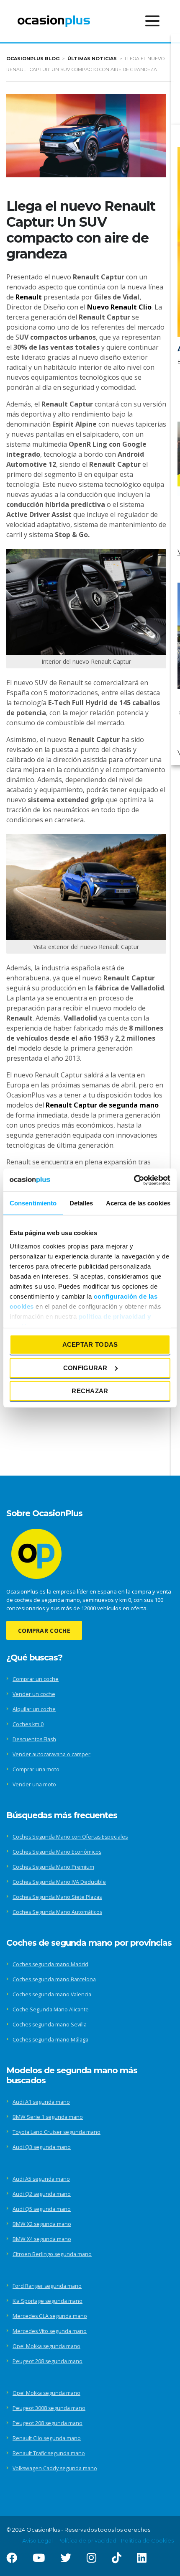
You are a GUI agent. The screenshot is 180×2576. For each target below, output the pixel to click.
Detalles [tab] (81, 1203)
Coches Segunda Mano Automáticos (57, 1912)
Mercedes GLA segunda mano (50, 2316)
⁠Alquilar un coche (34, 1709)
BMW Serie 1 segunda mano (48, 2117)
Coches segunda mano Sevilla (50, 2025)
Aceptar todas (90, 1344)
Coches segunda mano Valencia (52, 1994)
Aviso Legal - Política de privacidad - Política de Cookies (98, 2540)
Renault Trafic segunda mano (49, 2453)
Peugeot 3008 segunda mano (49, 2408)
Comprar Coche (44, 1631)
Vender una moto (34, 1784)
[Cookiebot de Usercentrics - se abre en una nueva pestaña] (134, 1180)
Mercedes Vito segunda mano (50, 2331)
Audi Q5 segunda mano (42, 2209)
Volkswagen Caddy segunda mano (55, 2468)
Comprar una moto (36, 1769)
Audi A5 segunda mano (41, 2179)
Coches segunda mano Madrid (50, 1964)
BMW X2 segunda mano (42, 2224)
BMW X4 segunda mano (42, 2239)
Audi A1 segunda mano (41, 2102)
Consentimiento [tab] (33, 1203)
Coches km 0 (28, 1724)
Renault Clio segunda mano (47, 2438)
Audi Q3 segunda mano (42, 2147)
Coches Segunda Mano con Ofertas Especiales (70, 1837)
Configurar (85, 1367)
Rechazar (90, 1391)
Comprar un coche (36, 1679)
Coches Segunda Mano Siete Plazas (57, 1897)
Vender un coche (34, 1694)
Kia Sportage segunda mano (48, 2301)
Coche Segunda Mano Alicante (51, 2009)
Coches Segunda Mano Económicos (57, 1852)
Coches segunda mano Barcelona (54, 1979)
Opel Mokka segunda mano (46, 2346)
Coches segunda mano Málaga (50, 2040)
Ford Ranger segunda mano (47, 2286)
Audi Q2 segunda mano (42, 2194)
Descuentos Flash (34, 1739)
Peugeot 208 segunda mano (48, 2361)
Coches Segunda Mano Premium (53, 1867)
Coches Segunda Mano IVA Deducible (59, 1882)
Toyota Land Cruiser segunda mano (57, 2132)
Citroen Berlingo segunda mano (52, 2254)
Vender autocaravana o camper (51, 1754)
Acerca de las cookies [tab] (138, 1203)
